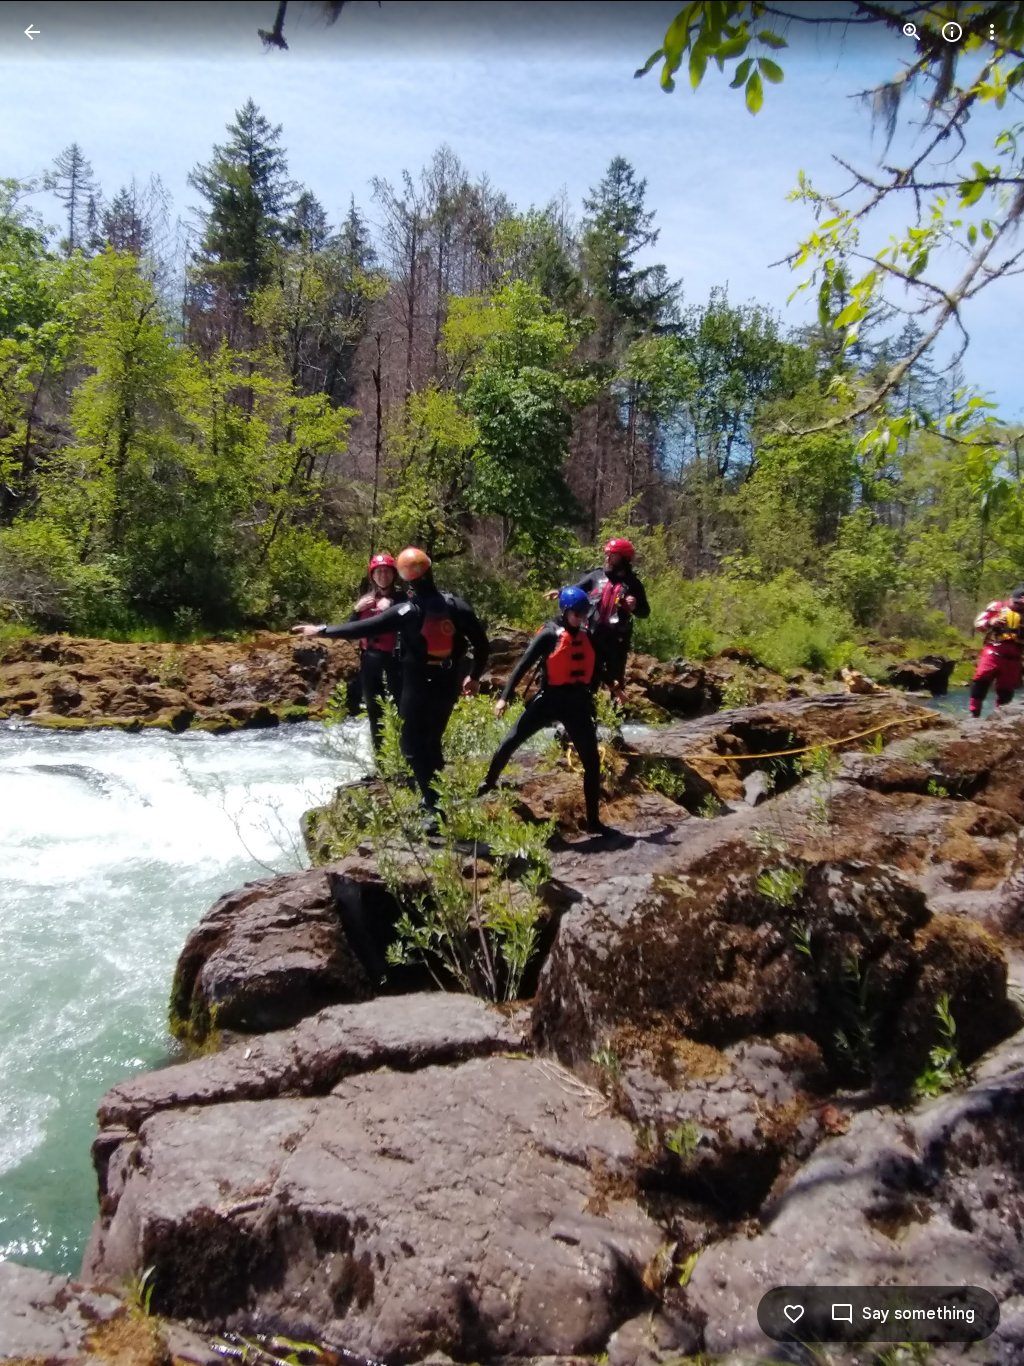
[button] (56, 683)
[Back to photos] (32, 32)
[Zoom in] (912, 32)
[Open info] (952, 32)
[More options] (992, 32)
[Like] (794, 1314)
